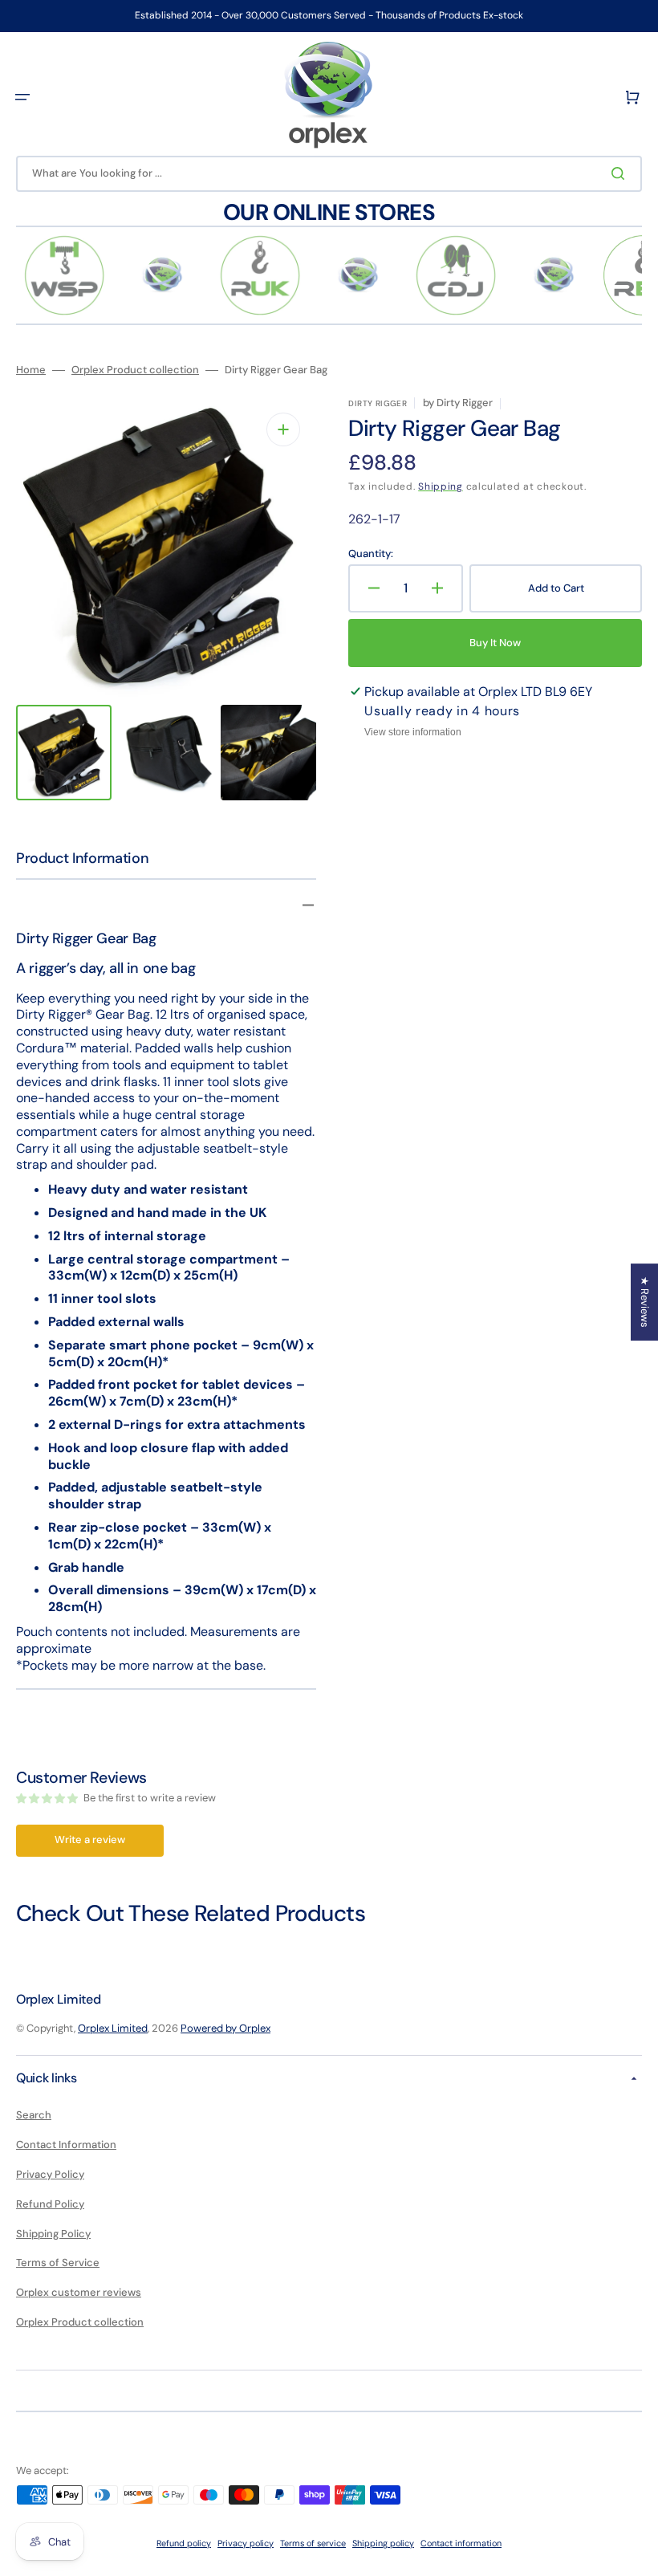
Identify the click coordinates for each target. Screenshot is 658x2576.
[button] (22, 97)
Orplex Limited (113, 2028)
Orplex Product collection (135, 370)
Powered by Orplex (225, 2028)
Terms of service (313, 2543)
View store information (413, 732)
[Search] (621, 173)
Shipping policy (383, 2543)
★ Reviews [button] (645, 1302)
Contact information (461, 2543)
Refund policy (184, 2543)
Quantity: (371, 554)
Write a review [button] (90, 1839)
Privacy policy (246, 2543)
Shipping (441, 486)
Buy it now (495, 643)
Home (31, 370)
